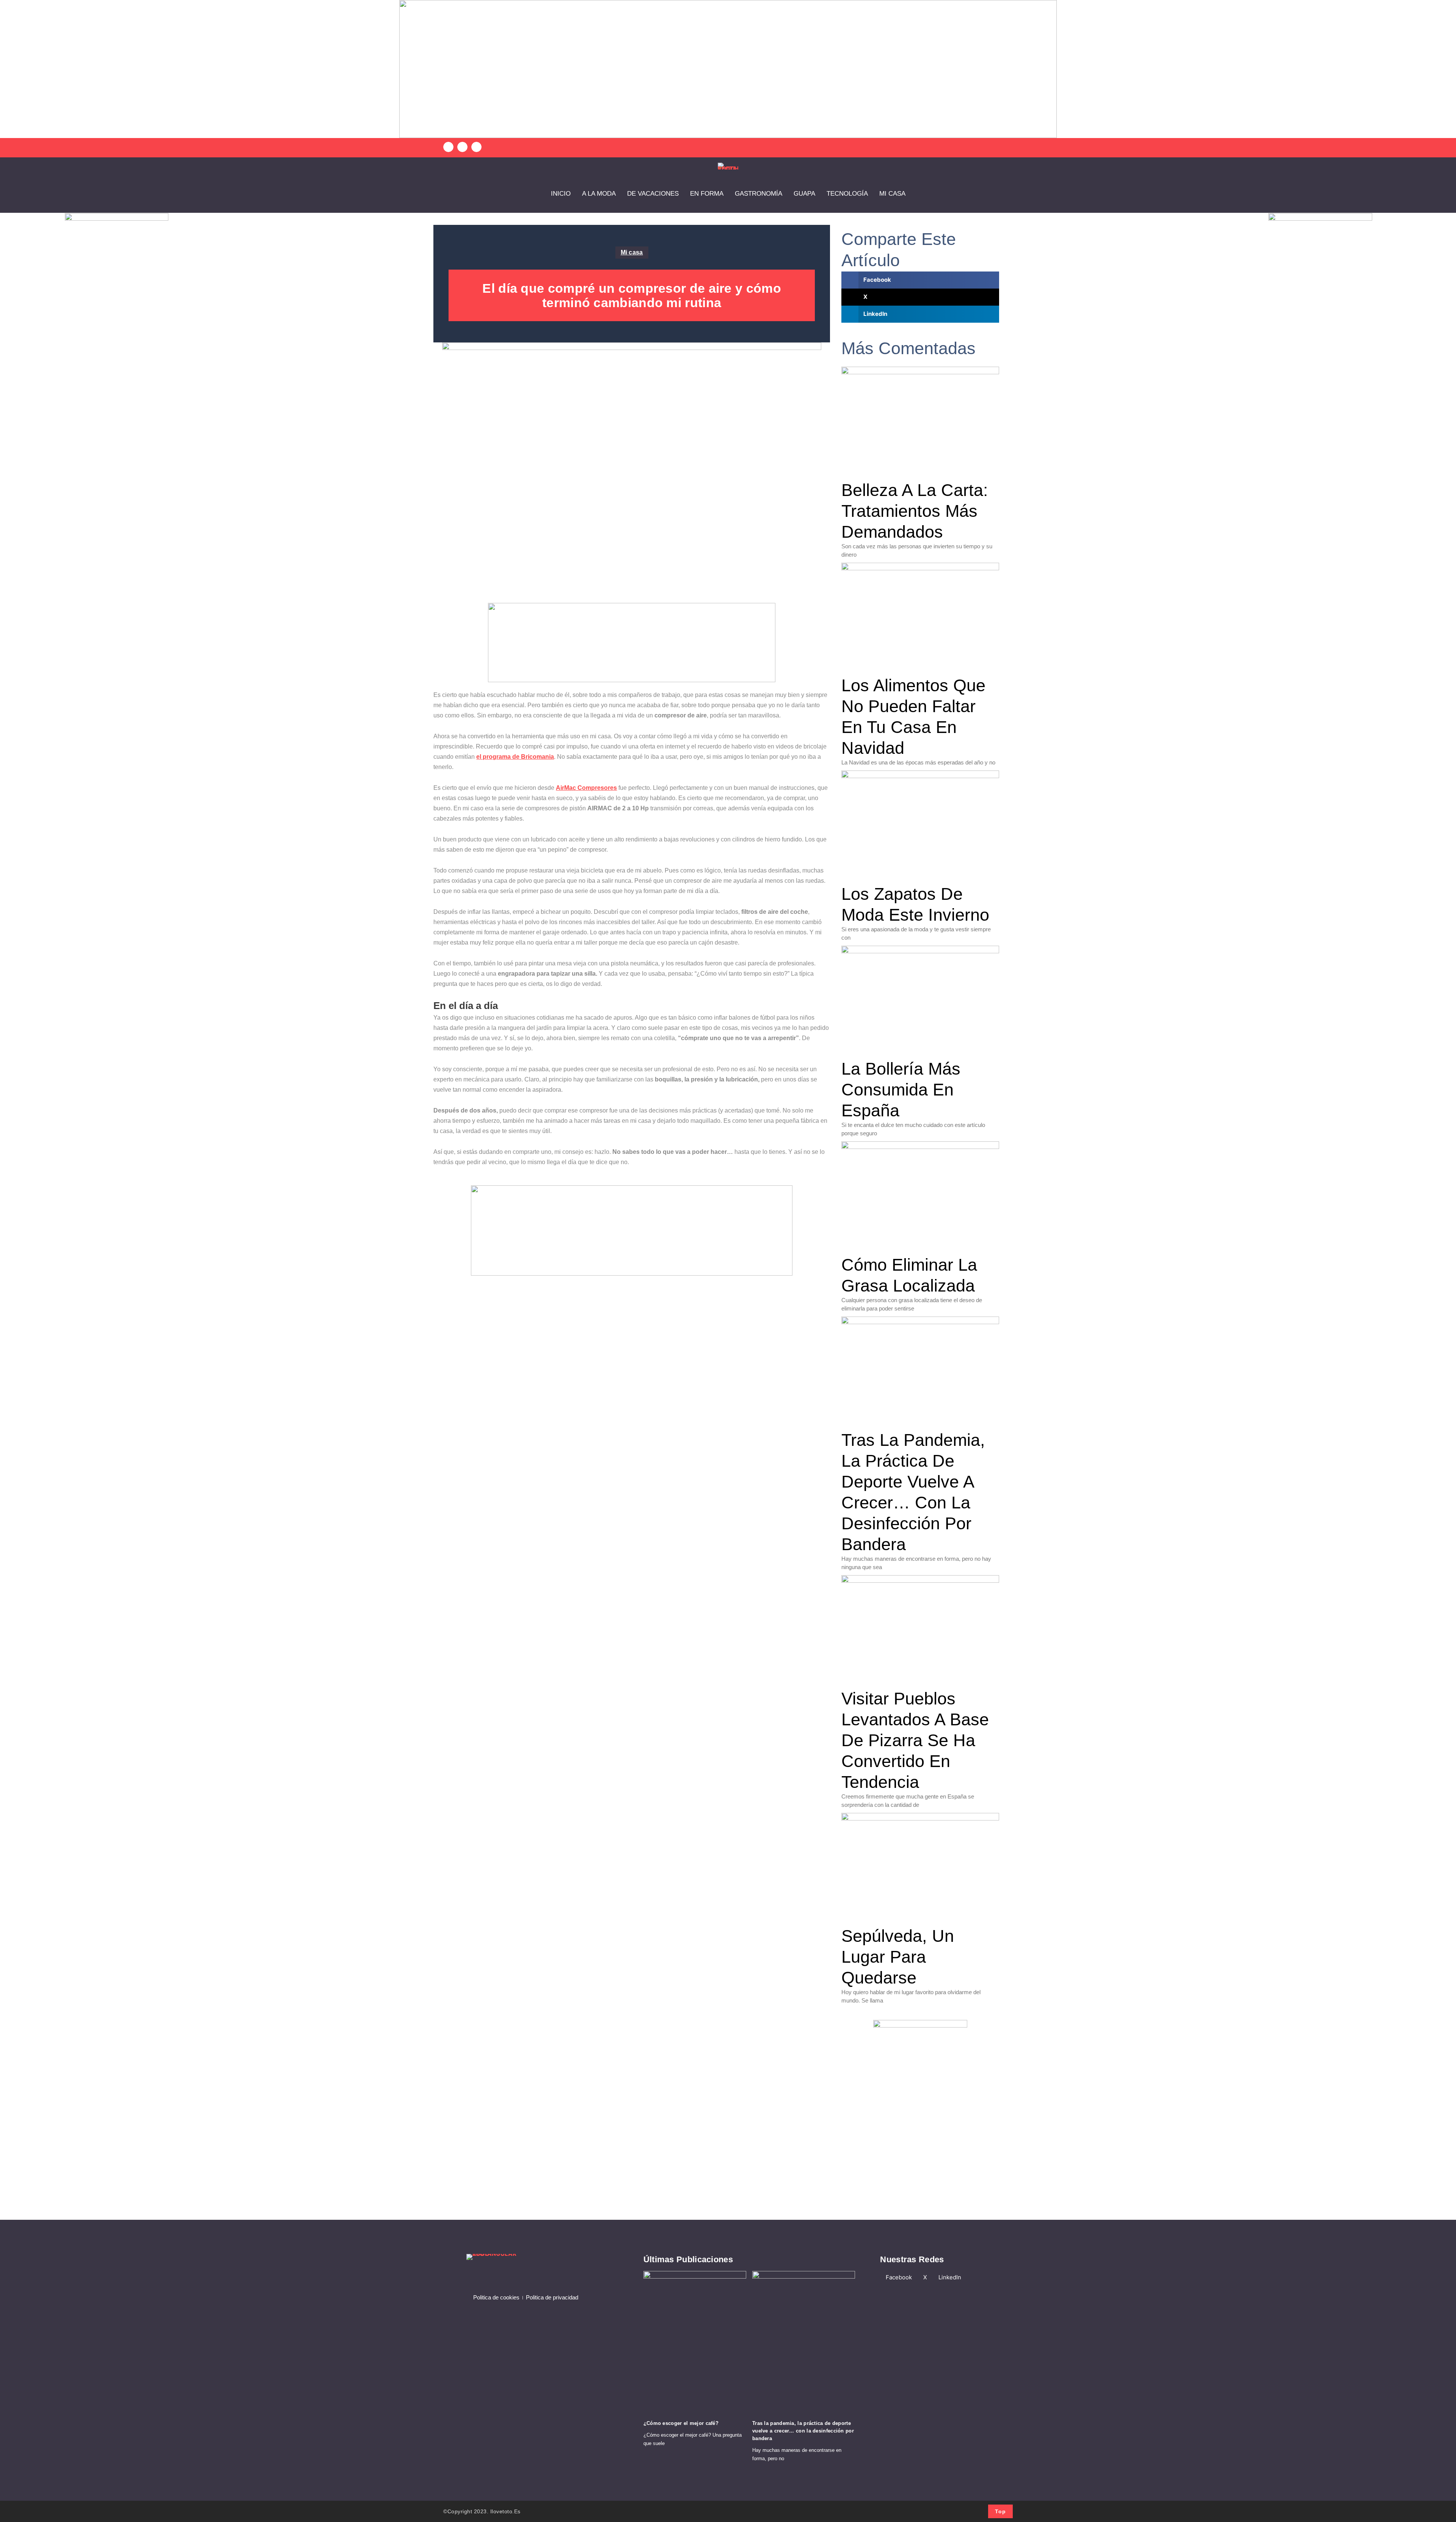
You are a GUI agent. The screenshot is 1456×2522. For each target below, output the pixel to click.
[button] (448, 147)
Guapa (804, 194)
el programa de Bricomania (515, 757)
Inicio (561, 194)
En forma (707, 194)
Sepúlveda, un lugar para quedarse (898, 1957)
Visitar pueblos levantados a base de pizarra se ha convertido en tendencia (915, 1740)
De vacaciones (653, 194)
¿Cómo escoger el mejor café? (681, 2423)
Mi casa (892, 194)
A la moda (599, 194)
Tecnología (847, 194)
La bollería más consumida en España (901, 1090)
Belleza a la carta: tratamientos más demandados (915, 511)
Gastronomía (759, 194)
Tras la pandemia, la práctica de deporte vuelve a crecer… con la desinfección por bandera (803, 2431)
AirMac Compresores (586, 788)
